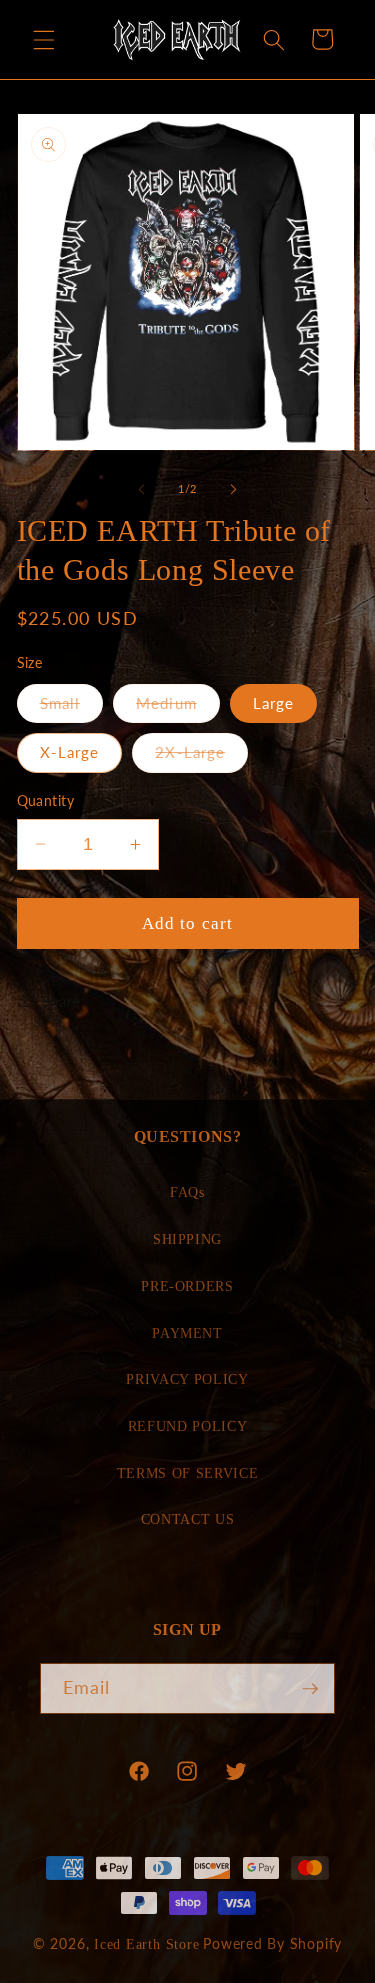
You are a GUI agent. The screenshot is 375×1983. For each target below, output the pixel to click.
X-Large (70, 752)
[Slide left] (141, 489)
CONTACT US (188, 1519)
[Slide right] (234, 489)
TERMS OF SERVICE (188, 1473)
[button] (44, 39)
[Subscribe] (310, 1689)
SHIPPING (187, 1239)
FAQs (187, 1192)
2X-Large (201, 757)
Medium (178, 708)
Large (274, 703)
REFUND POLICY (188, 1426)
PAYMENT (187, 1333)
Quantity (46, 800)
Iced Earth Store (146, 1944)
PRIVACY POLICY (187, 1379)
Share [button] (61, 1001)
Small (72, 708)
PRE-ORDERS (187, 1286)
